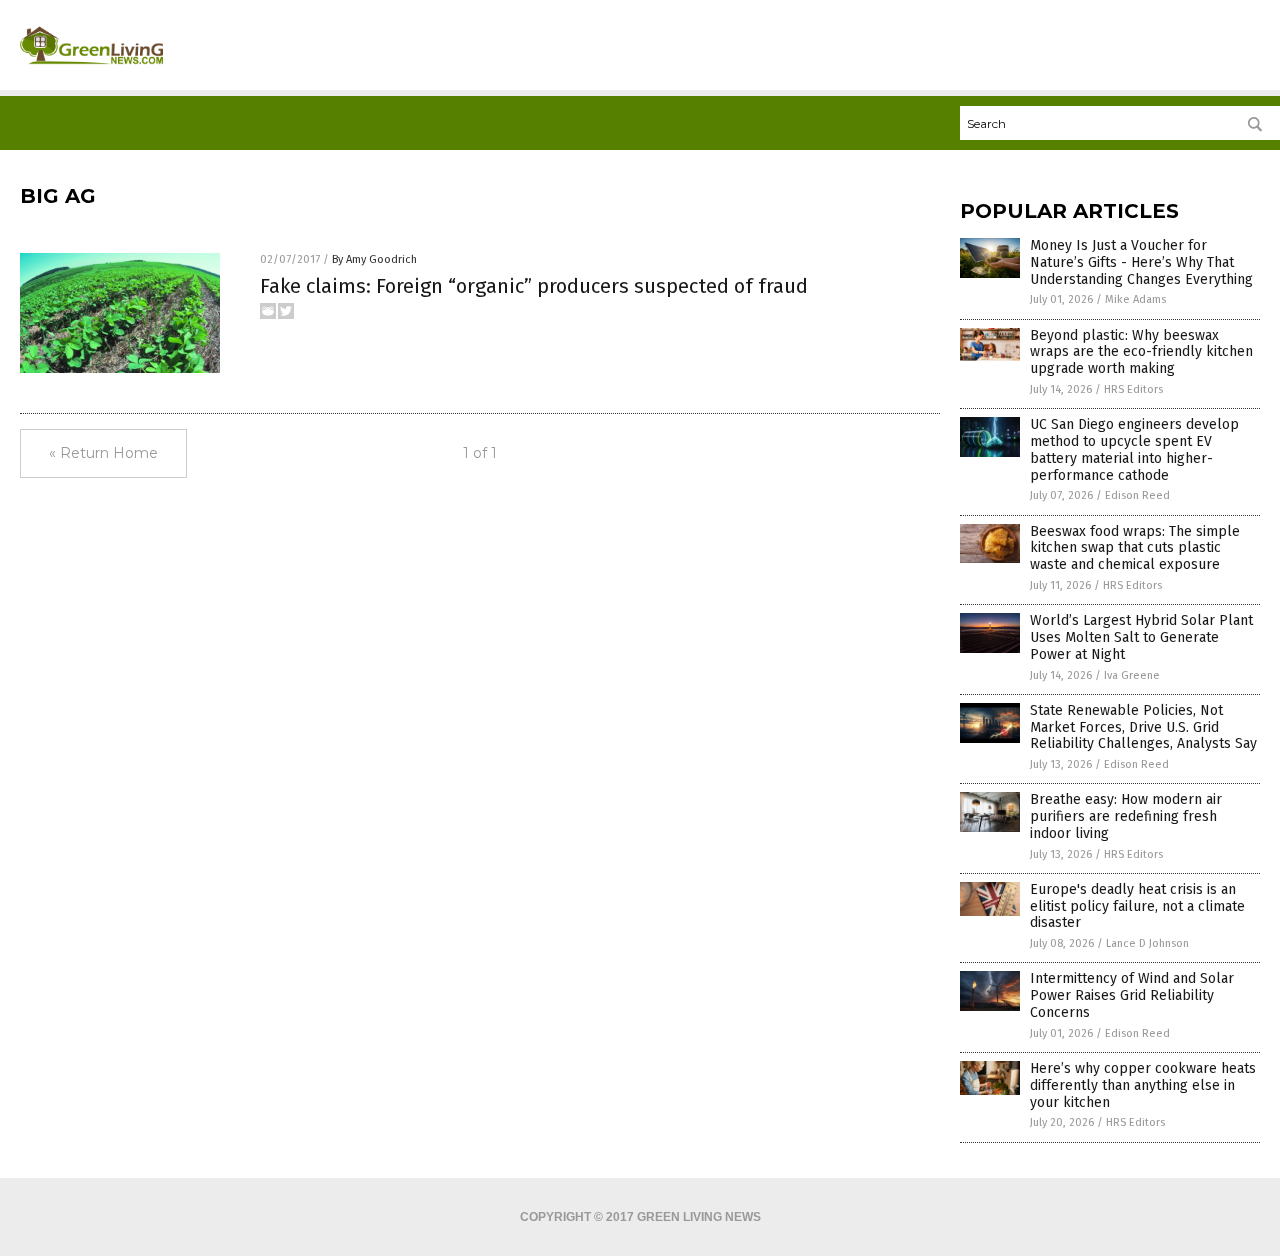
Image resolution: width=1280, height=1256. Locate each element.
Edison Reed (1137, 495)
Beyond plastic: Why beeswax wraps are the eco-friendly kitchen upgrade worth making (1141, 352)
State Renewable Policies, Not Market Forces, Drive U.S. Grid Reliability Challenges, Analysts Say (1143, 727)
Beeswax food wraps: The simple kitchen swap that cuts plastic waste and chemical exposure (1135, 548)
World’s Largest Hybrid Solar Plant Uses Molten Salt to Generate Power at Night (1141, 637)
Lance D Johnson (1147, 943)
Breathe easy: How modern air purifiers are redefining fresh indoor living (1126, 816)
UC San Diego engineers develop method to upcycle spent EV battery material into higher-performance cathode (1134, 449)
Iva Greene (1132, 675)
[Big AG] (91, 71)
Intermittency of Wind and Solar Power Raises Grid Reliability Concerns (1132, 995)
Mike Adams (1135, 299)
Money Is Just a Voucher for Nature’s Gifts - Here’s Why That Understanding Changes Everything (1141, 262)
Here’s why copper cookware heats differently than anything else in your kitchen (1143, 1085)
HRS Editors (1133, 389)
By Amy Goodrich (374, 259)
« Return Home (103, 453)
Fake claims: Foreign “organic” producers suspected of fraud (534, 286)
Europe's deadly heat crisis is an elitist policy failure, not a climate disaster (1137, 906)
